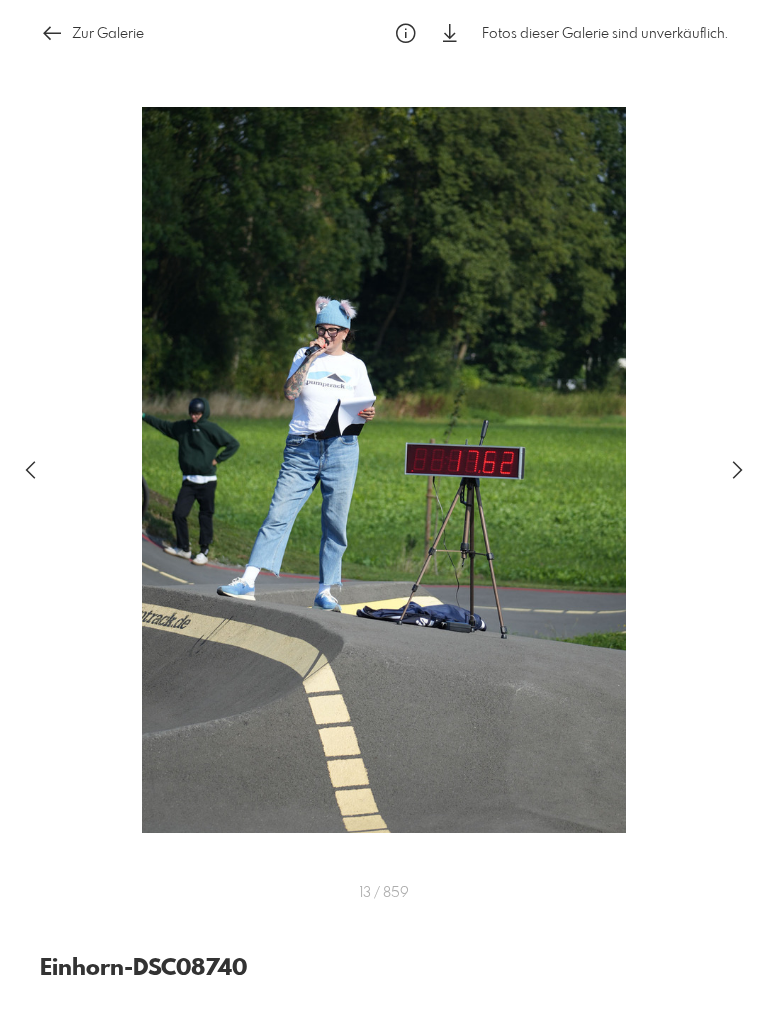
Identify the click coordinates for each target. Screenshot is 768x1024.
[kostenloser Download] (450, 33)
